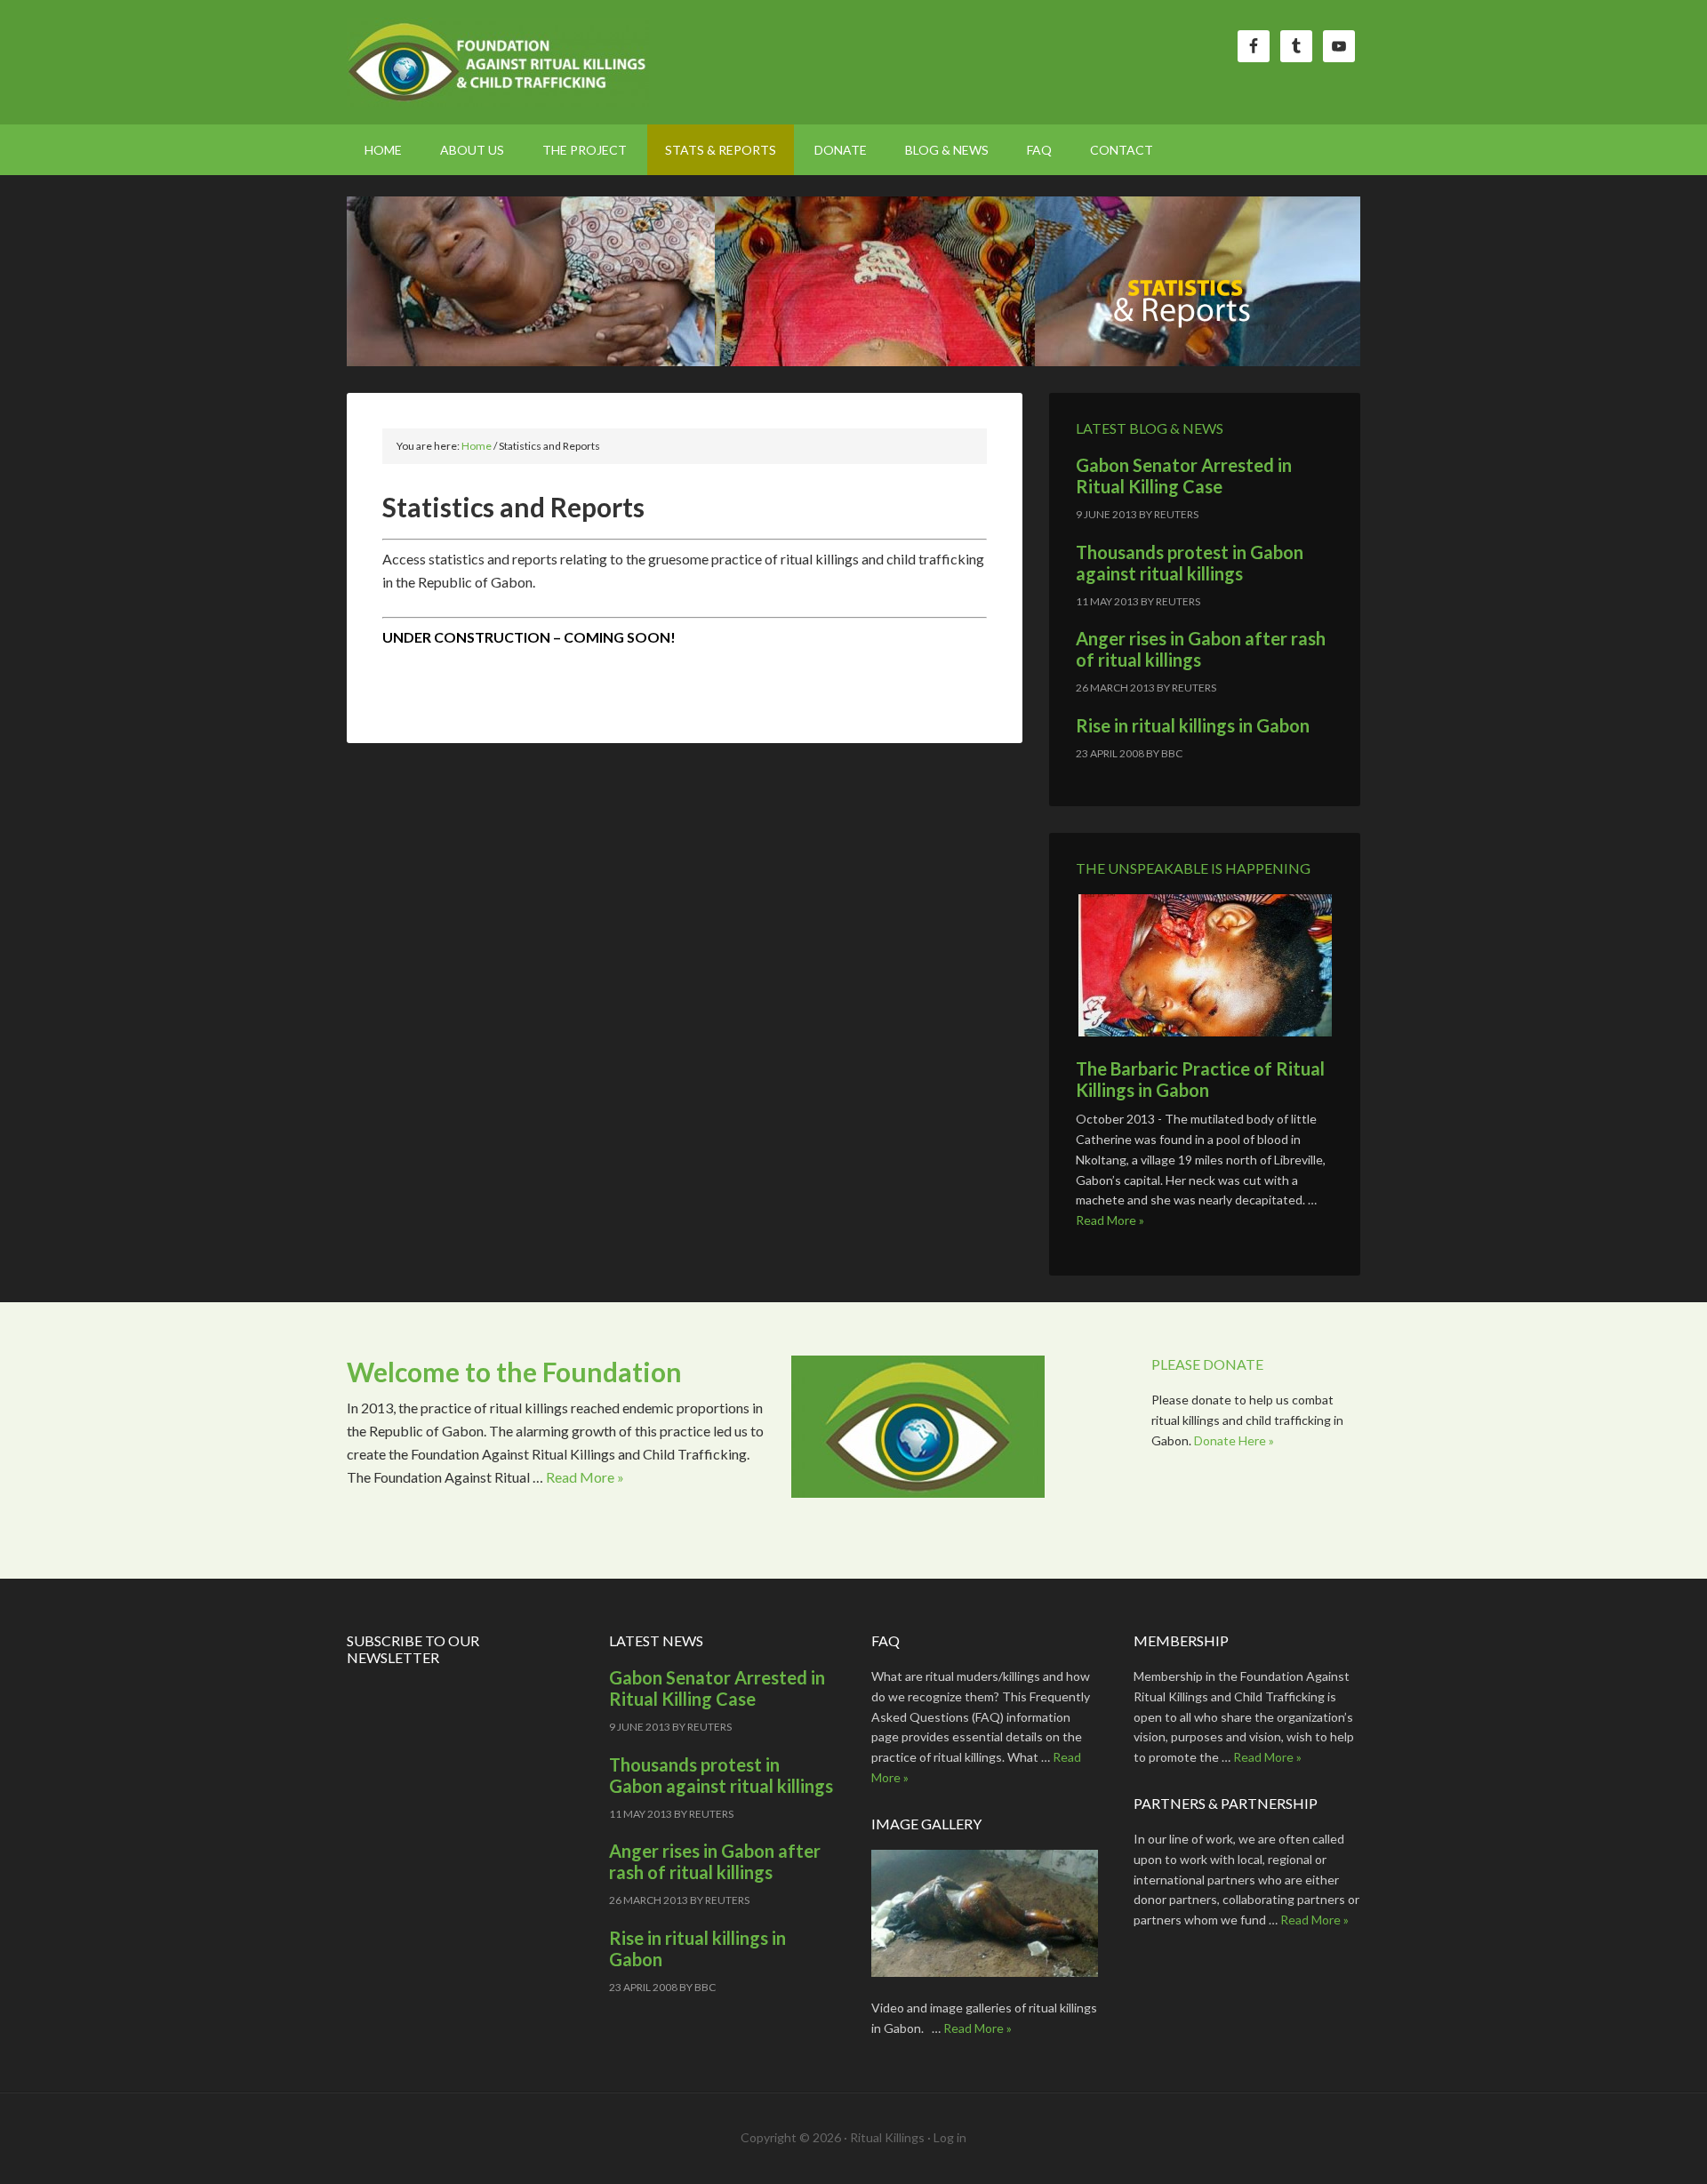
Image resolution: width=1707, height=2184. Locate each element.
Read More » (1110, 1220)
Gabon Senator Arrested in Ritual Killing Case (1184, 476)
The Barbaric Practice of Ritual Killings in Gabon (1200, 1079)
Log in (950, 2137)
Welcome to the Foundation (514, 1372)
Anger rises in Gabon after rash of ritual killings (1201, 649)
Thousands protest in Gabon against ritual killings (1190, 563)
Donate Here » (1234, 1440)
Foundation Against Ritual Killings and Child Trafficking (498, 62)
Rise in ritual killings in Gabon (1193, 725)
